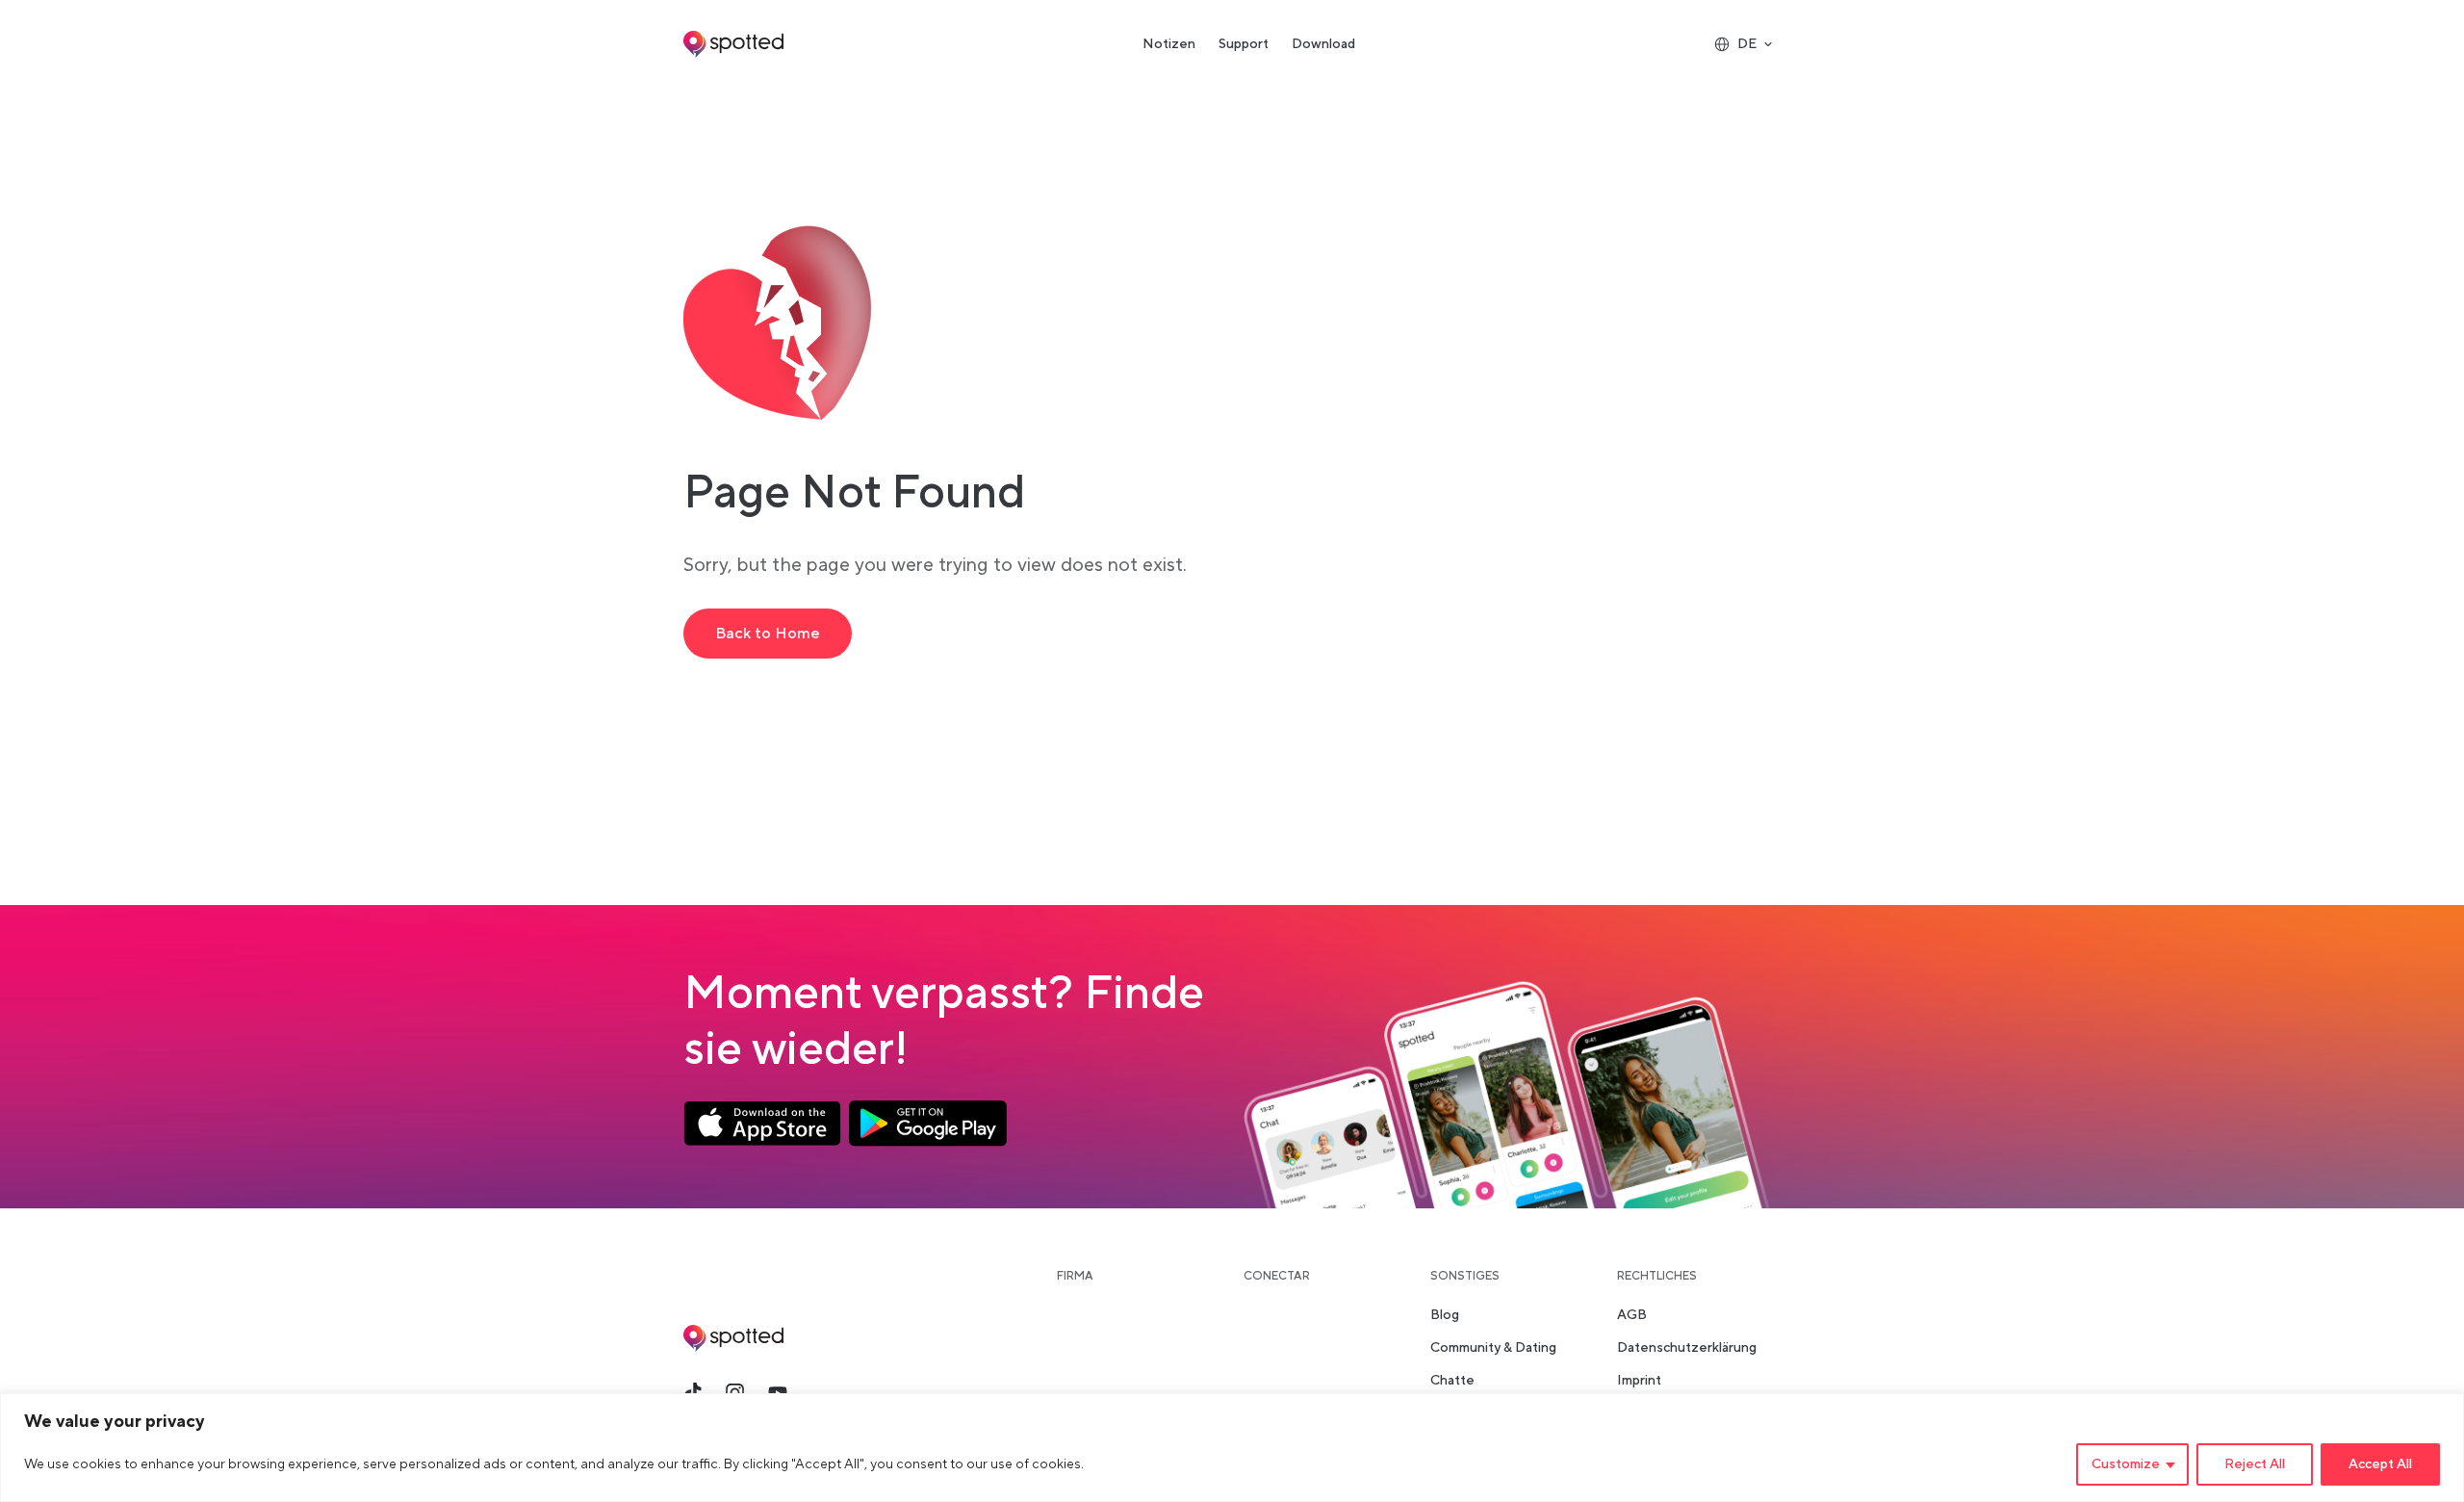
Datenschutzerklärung (1687, 1348)
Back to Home (768, 634)
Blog (1445, 1315)
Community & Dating (1493, 1348)
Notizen (1169, 44)
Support (1244, 44)
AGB (1632, 1315)
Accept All (2380, 1464)
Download (1323, 44)
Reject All (2255, 1464)
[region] (1232, 1448)
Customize (2126, 1464)
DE (1747, 44)
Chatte (1452, 1381)
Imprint (1639, 1381)
